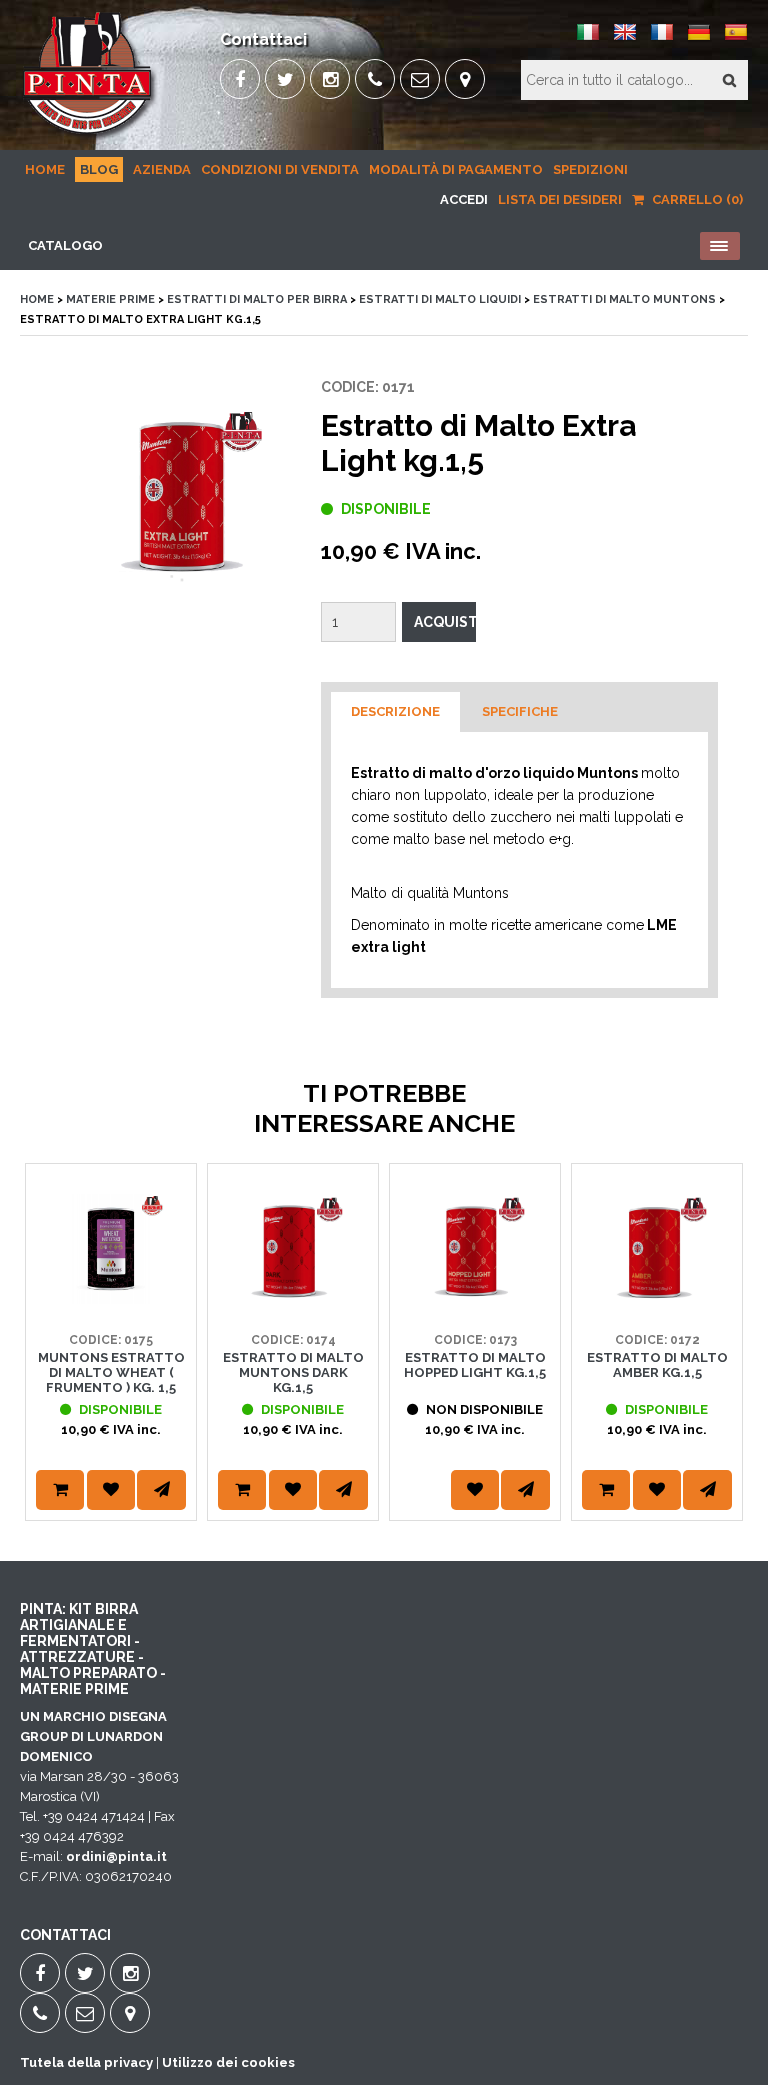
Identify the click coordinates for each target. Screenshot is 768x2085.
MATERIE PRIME (110, 299)
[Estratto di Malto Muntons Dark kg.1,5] (293, 1299)
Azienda (162, 169)
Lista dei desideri (560, 199)
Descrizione (395, 711)
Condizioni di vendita (280, 169)
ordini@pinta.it (116, 1856)
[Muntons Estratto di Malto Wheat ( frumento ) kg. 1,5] (111, 1299)
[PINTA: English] (625, 39)
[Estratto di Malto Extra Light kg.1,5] (180, 496)
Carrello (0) (696, 199)
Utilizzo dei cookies (228, 2062)
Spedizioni (590, 169)
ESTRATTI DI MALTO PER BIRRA (257, 299)
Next (723, 1367)
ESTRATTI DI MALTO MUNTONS (624, 299)
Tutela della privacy (86, 2062)
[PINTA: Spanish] (736, 39)
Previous (45, 1367)
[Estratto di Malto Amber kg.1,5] (657, 1299)
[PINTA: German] (699, 39)
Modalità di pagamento (456, 169)
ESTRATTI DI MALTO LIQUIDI (440, 299)
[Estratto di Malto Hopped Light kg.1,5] (475, 1299)
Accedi (464, 199)
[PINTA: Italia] (588, 39)
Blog (99, 169)
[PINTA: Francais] (662, 39)
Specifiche (520, 711)
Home (45, 169)
